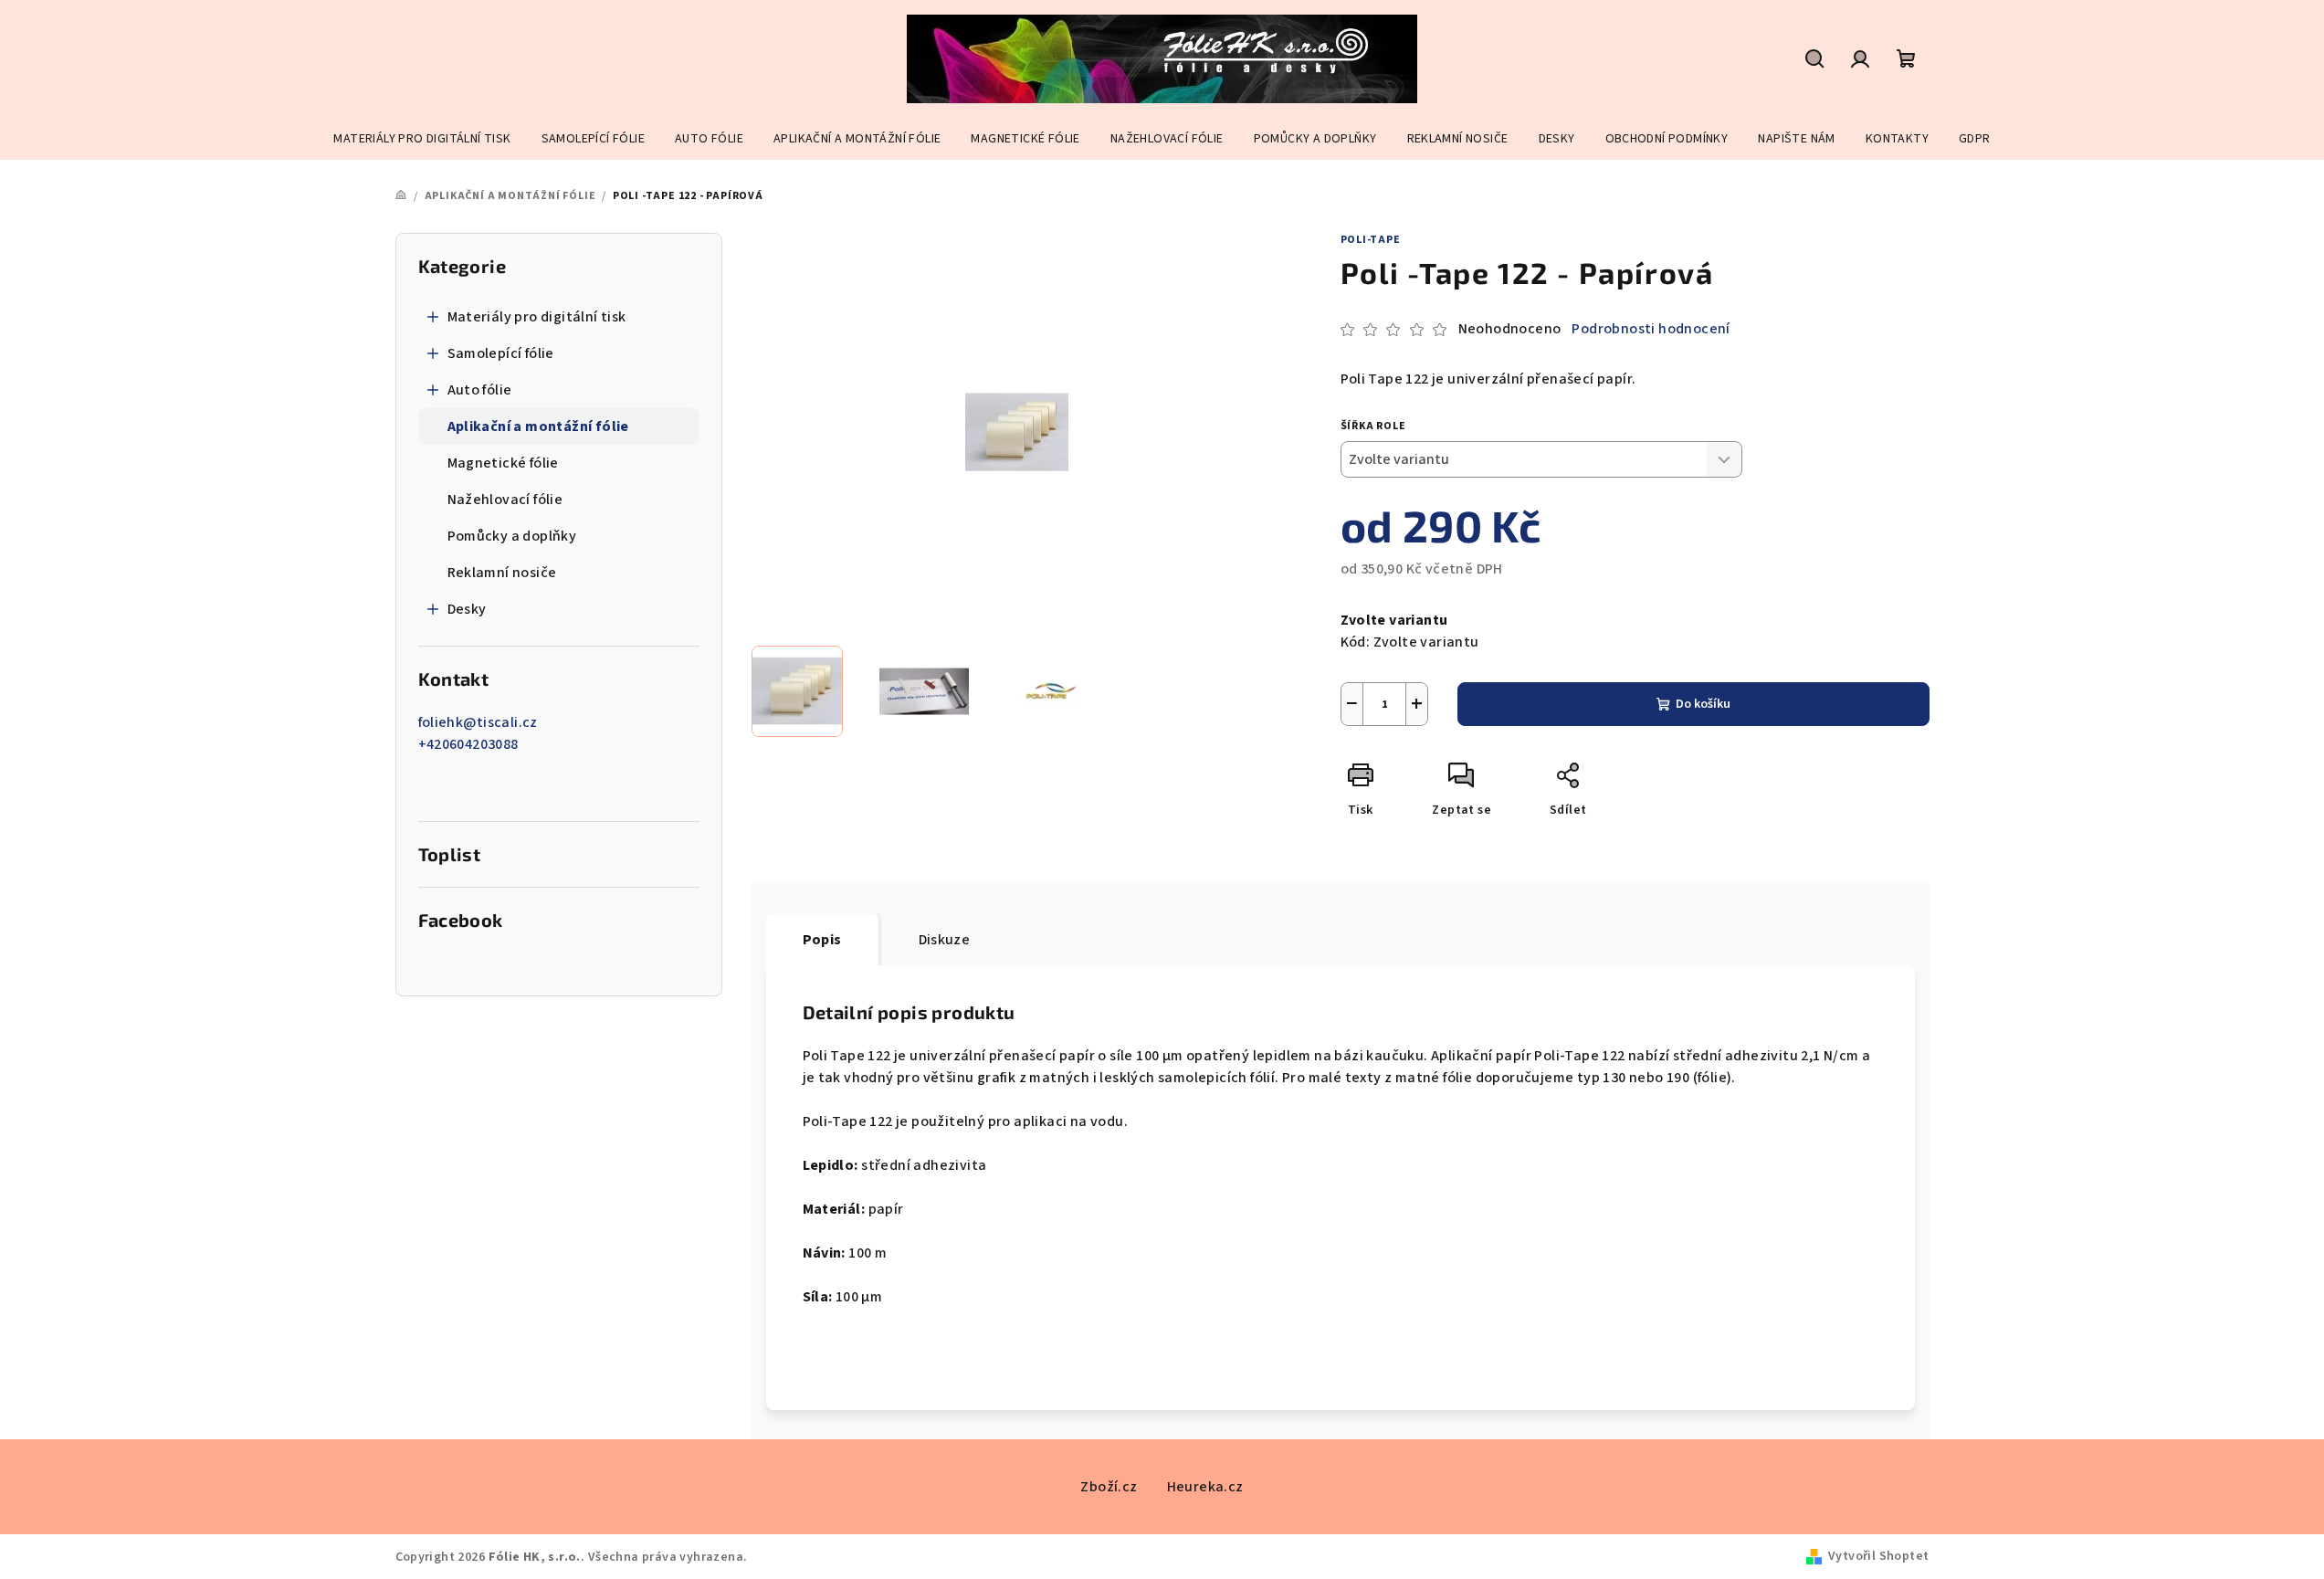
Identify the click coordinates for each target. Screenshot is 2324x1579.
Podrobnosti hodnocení (1651, 329)
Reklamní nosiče (502, 573)
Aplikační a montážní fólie (538, 426)
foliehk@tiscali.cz (478, 722)
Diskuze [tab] (945, 940)
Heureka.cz (1205, 1487)
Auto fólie (480, 390)
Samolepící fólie (501, 353)
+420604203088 (468, 744)
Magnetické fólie (503, 463)
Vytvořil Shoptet (1878, 1556)
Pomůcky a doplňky (512, 536)
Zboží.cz (1109, 1487)
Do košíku (1703, 704)
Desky (467, 609)
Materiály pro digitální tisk (537, 317)
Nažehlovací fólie (505, 500)
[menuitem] (422, 139)
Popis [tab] (822, 940)
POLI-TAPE (1371, 240)
